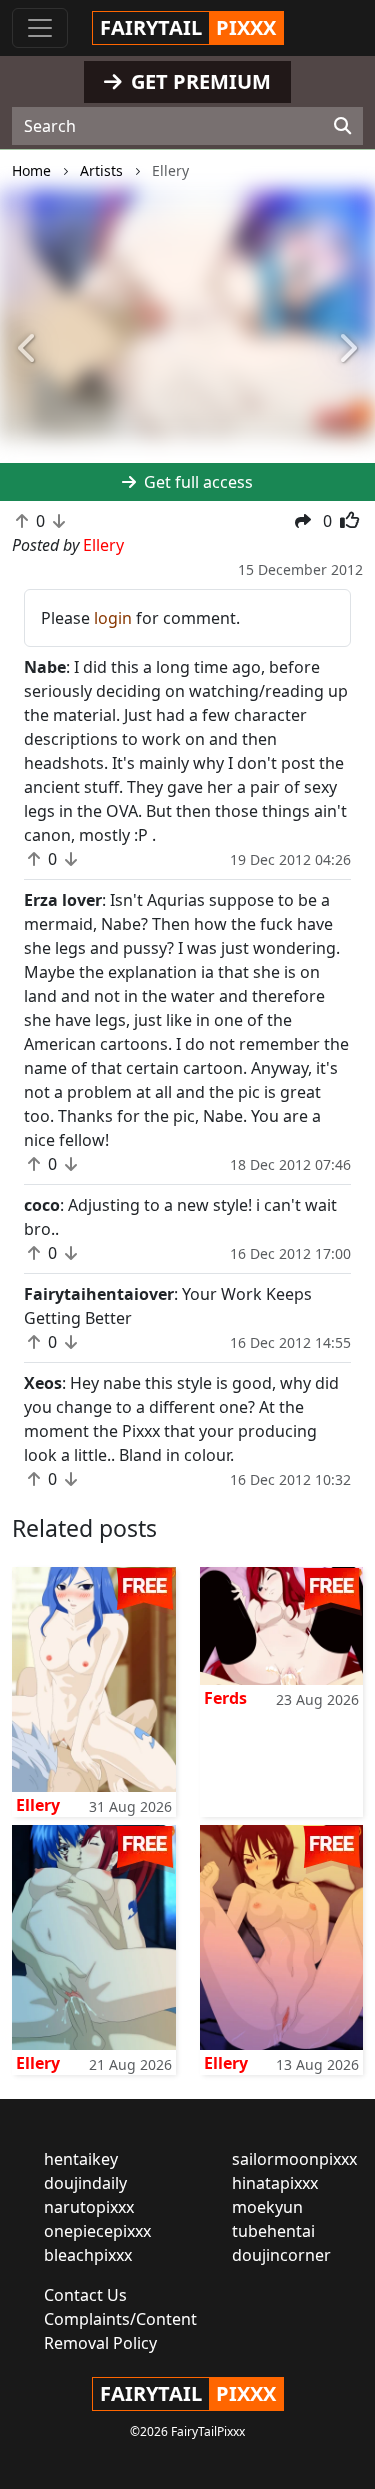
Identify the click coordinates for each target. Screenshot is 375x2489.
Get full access (196, 482)
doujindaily (85, 2183)
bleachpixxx (88, 2255)
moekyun (267, 2207)
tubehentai (273, 2231)
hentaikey (81, 2159)
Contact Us (85, 2295)
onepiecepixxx (97, 2231)
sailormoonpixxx (294, 2159)
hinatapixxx (275, 2183)
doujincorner (281, 2255)
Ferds (225, 1698)
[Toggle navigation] (40, 28)
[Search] (342, 126)
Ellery (38, 1805)
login (113, 618)
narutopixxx (89, 2207)
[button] (28, 350)
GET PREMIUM (198, 81)
